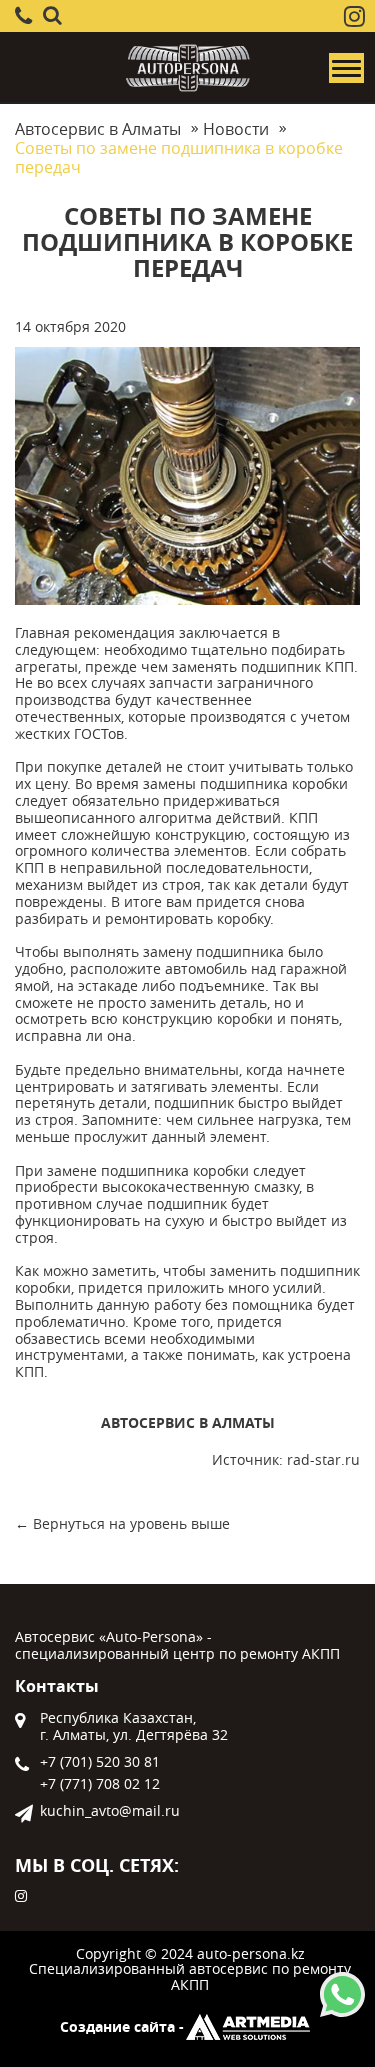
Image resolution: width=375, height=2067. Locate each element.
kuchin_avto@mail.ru (110, 1811)
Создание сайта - (122, 2027)
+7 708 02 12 (100, 1784)
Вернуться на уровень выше (131, 1523)
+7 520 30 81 (100, 1762)
